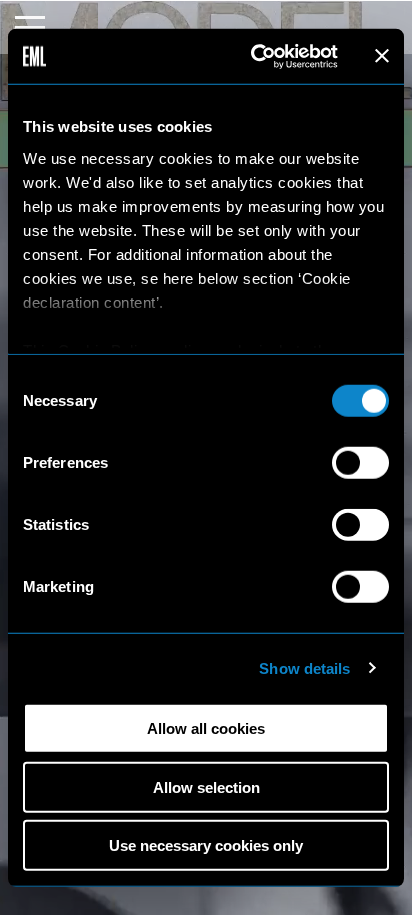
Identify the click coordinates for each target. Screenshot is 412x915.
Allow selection (206, 786)
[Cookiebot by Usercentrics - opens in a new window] (255, 56)
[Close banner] (382, 56)
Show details (304, 667)
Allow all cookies (206, 728)
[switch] (360, 463)
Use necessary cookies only (206, 845)
